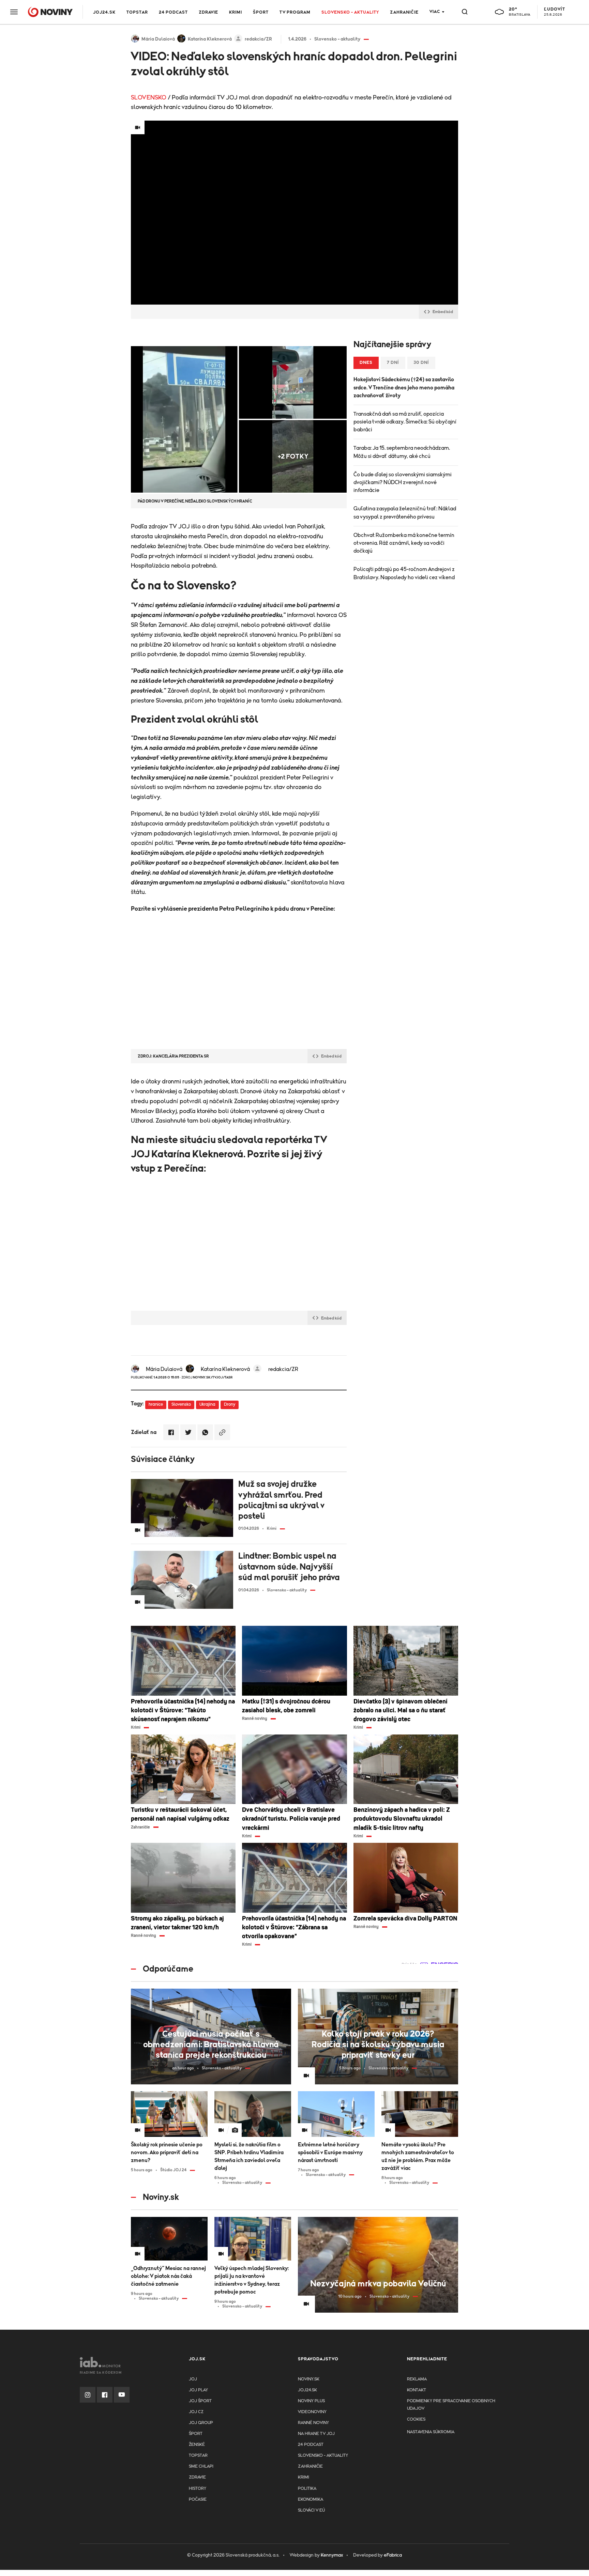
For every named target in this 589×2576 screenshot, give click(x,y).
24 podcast (173, 12)
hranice (156, 1405)
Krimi (236, 12)
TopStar (198, 2456)
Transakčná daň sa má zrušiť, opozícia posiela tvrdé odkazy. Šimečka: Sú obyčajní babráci (405, 422)
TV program (295, 12)
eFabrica (393, 2555)
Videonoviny (312, 2412)
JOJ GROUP (201, 2423)
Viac (435, 12)
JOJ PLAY (198, 2390)
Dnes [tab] (366, 363)
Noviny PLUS (311, 2401)
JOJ (193, 2379)
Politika (307, 2489)
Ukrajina (207, 1405)
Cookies (416, 2419)
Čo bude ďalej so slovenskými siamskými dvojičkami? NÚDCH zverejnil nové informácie (403, 482)
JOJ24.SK (104, 12)
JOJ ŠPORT (200, 2401)
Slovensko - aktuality (350, 12)
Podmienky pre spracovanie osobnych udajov (451, 2405)
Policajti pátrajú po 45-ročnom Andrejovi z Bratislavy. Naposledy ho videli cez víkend (404, 573)
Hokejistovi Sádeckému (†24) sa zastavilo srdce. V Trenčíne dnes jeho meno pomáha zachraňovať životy (404, 387)
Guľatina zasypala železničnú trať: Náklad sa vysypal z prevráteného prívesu (405, 513)
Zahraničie (404, 12)
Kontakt (417, 2390)
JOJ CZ (196, 2412)
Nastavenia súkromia (431, 2432)
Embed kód (443, 312)
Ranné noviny (313, 2423)
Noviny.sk (309, 2379)
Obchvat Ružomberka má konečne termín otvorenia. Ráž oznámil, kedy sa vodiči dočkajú (404, 543)
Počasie (198, 2500)
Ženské (197, 2445)
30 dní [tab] (421, 363)
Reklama (417, 2379)
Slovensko (181, 1405)
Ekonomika (311, 2500)
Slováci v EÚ (311, 2510)
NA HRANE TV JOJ (316, 2434)
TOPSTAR (137, 12)
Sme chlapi (201, 2466)
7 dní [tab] (393, 363)
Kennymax (332, 2555)
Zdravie (208, 12)
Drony (230, 1405)
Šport (261, 12)
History (198, 2489)
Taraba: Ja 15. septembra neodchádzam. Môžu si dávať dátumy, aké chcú (402, 452)
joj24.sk (307, 2390)
